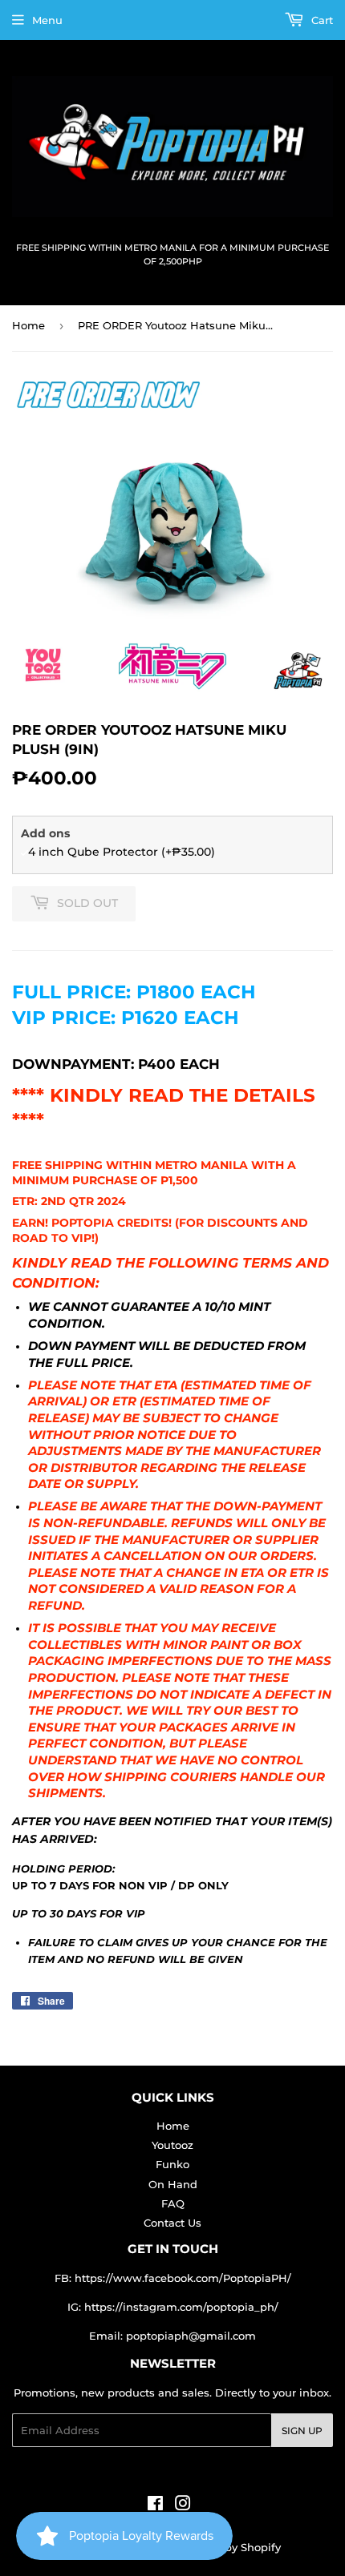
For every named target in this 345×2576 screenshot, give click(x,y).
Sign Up (302, 2431)
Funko (172, 2164)
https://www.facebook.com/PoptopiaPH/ (183, 2278)
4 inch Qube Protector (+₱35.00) (122, 852)
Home (28, 325)
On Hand (173, 2184)
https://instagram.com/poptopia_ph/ (181, 2307)
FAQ (173, 2203)
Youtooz (172, 2145)
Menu (47, 20)
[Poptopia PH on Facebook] (155, 2505)
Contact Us (172, 2223)
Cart (321, 20)
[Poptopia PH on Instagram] (183, 2505)
